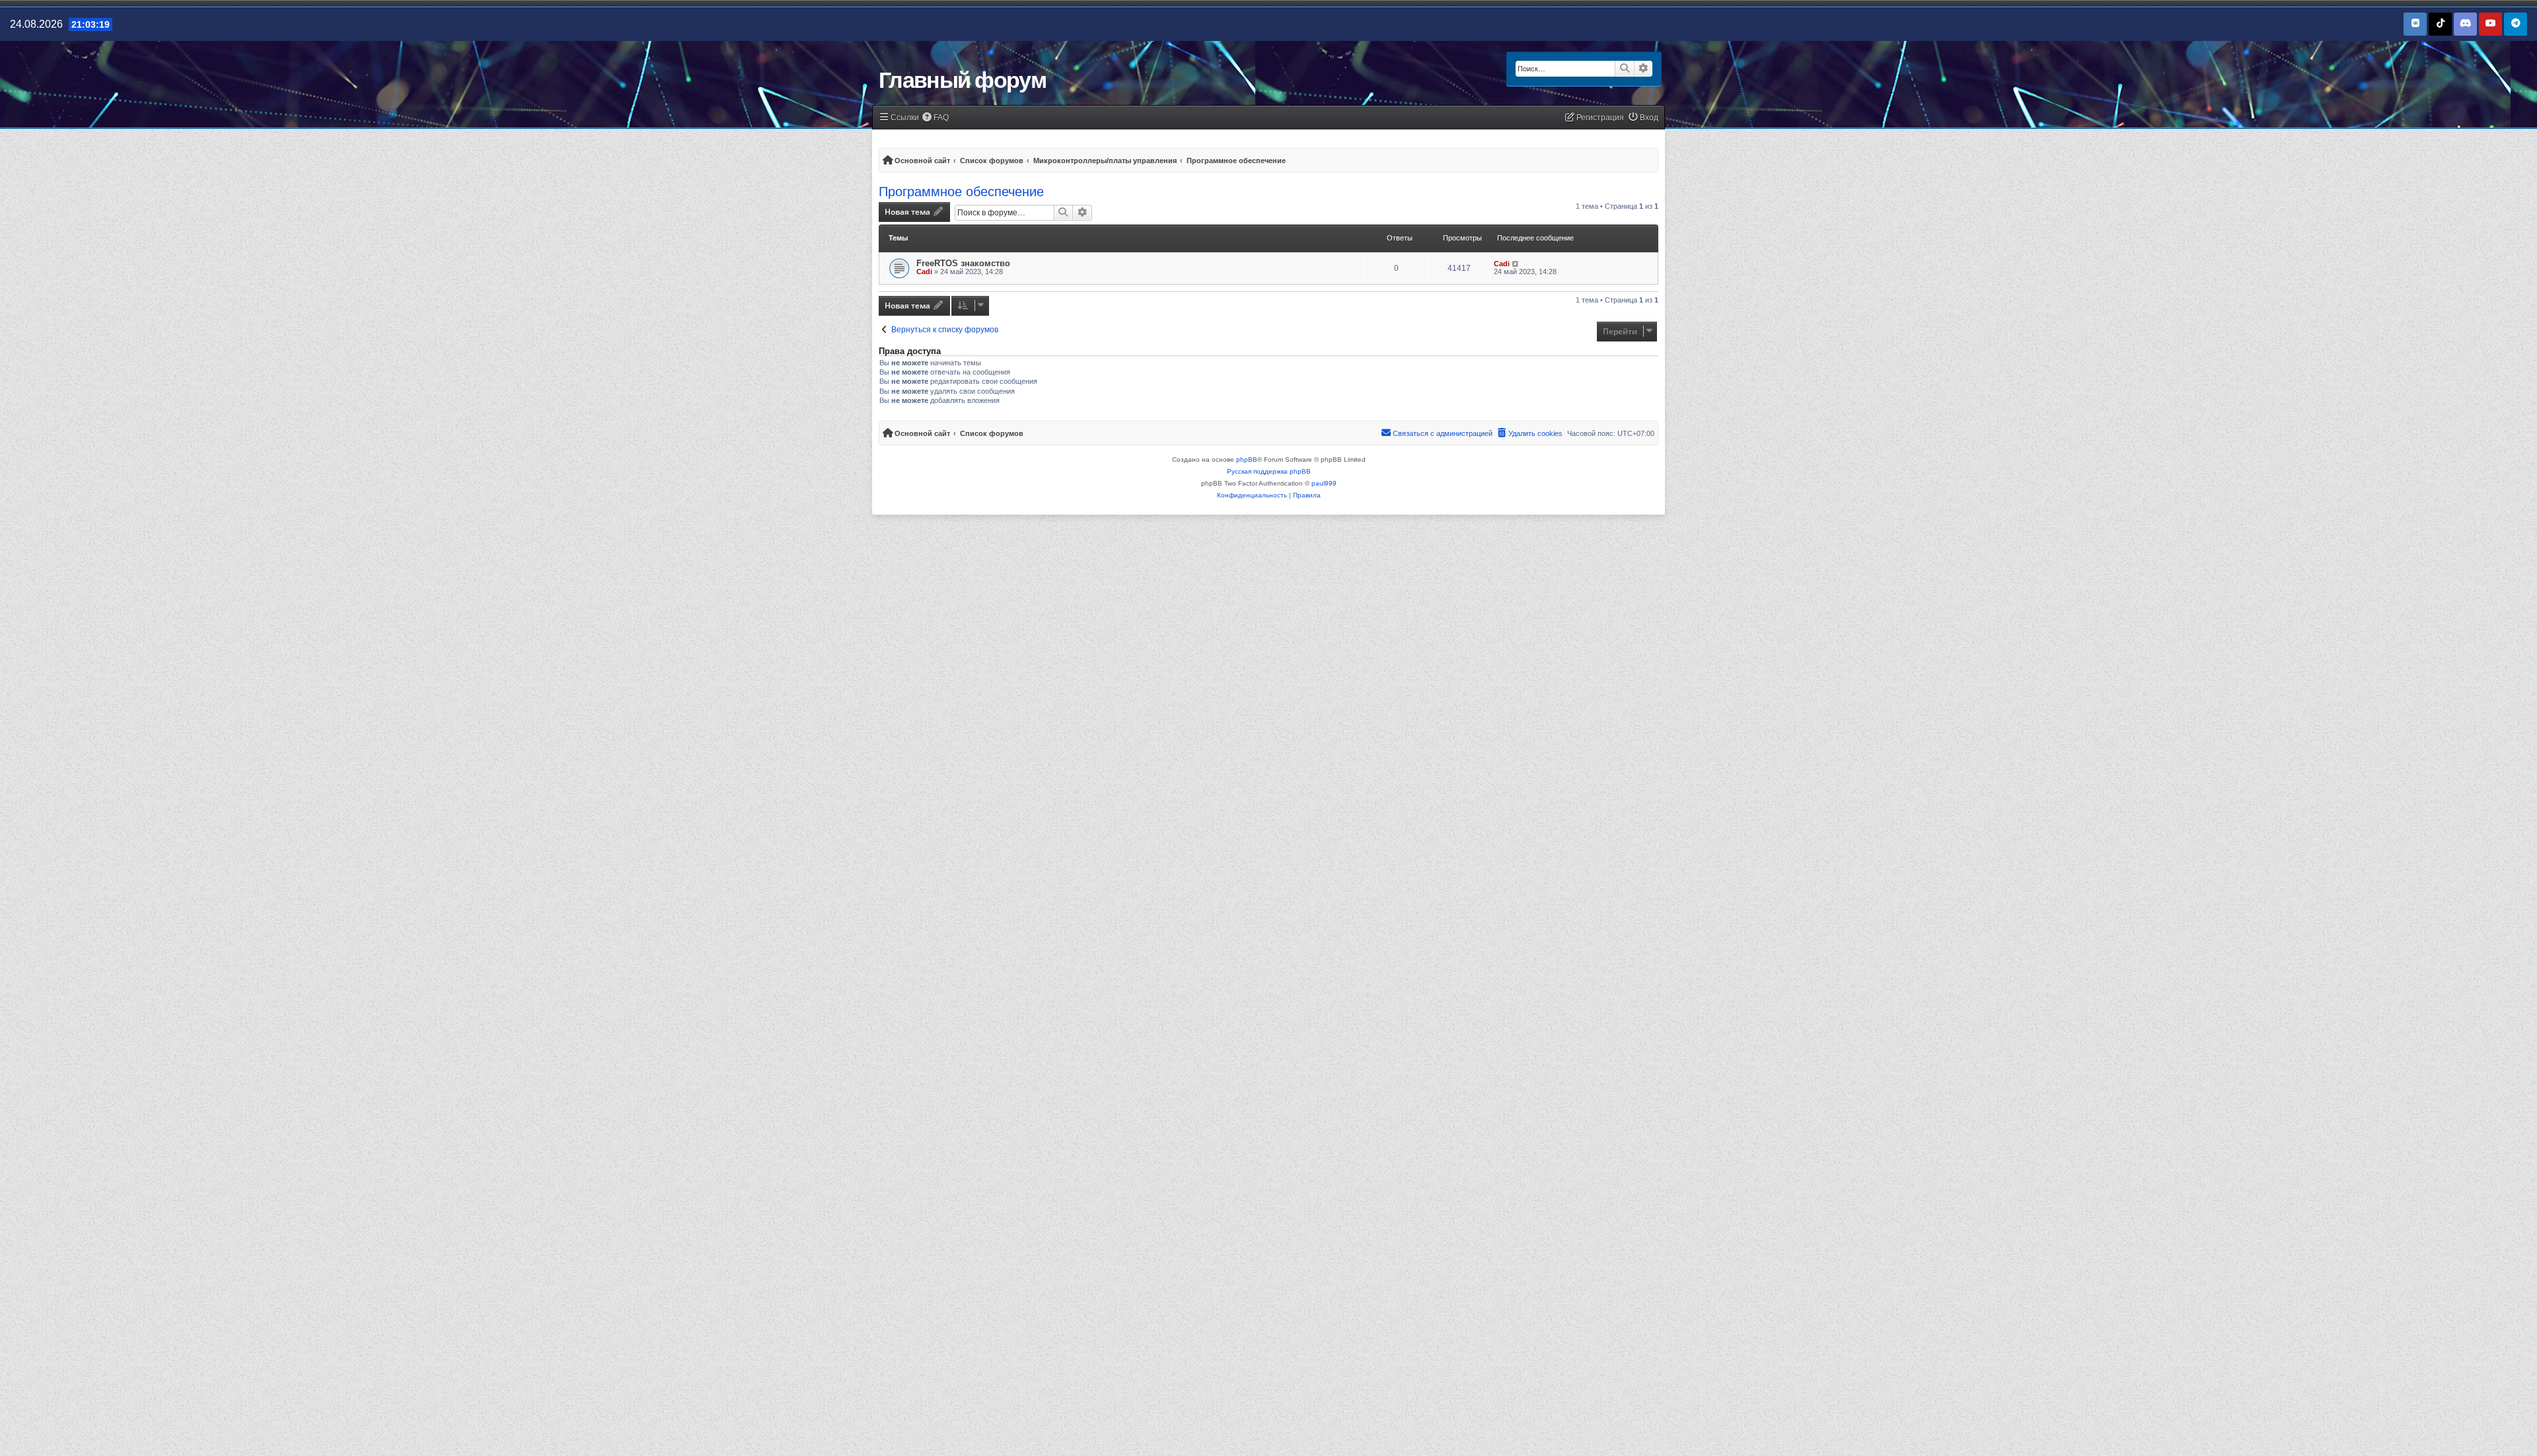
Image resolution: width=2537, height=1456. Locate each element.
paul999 (1324, 483)
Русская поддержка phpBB (1269, 471)
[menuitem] (936, 118)
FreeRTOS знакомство (963, 263)
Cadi (924, 272)
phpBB (1247, 459)
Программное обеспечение (961, 192)
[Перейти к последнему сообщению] (1516, 264)
